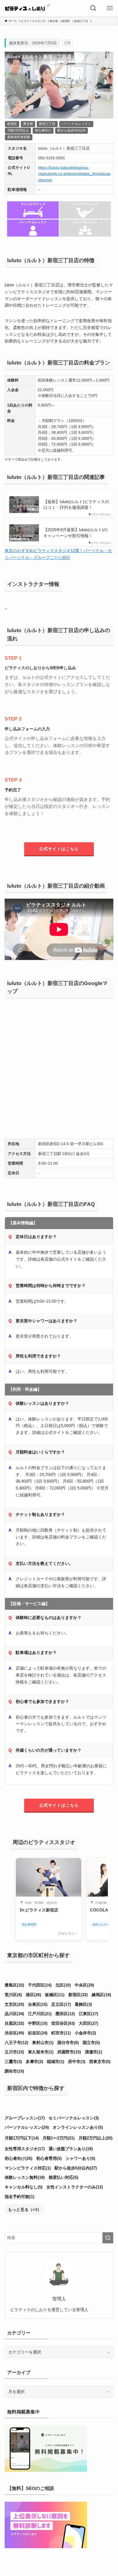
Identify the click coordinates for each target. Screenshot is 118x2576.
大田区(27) (88, 2023)
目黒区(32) (14, 2023)
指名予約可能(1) (19, 2197)
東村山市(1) (43, 2043)
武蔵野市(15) (69, 2052)
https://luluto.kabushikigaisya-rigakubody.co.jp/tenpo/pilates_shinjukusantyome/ (74, 174)
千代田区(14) (40, 1985)
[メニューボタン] (110, 8)
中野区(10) (38, 2023)
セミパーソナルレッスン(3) (74, 2118)
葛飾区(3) (83, 2004)
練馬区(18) (101, 1995)
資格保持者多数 (19, 137)
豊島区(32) (14, 1985)
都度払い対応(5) (63, 2177)
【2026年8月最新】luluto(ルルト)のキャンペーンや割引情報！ (75, 533)
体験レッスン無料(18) (25, 2177)
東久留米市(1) (41, 2052)
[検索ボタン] (93, 8)
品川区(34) (14, 2014)
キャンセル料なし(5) (24, 2187)
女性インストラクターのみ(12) (75, 2187)
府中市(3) (77, 2061)
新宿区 (12, 124)
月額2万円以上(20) (95, 2138)
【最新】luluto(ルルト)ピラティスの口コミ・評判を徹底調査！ (76, 505)
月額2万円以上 (18, 130)
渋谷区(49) (14, 2033)
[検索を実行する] (108, 2238)
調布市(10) (14, 2071)
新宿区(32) (78, 1995)
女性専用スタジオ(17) (25, 2149)
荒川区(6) (13, 1995)
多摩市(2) (34, 2061)
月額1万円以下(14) (22, 2138)
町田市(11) (61, 2033)
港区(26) (33, 1995)
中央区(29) (84, 1985)
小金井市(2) (85, 2033)
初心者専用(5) (49, 2158)
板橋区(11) (55, 1995)
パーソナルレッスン (76, 124)
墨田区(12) (65, 2014)
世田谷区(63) (63, 2023)
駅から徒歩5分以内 (71, 130)
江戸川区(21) (40, 2014)
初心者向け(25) (19, 2158)
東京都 (28, 124)
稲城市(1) (56, 2061)
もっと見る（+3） (25, 2209)
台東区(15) (38, 2004)
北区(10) (63, 1985)
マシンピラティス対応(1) (28, 2168)
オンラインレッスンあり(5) (78, 2127)
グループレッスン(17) (25, 2118)
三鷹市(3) (13, 2061)
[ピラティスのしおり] (27, 8)
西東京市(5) (100, 2061)
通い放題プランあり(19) (71, 2149)
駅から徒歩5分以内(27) (76, 2168)
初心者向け (43, 130)
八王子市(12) (16, 2043)
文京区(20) (14, 2004)
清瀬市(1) (93, 2052)
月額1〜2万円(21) (59, 2138)
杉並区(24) (38, 2033)
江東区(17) (88, 2014)
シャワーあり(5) (80, 2158)
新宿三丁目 (47, 124)
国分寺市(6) (68, 2043)
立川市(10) (14, 2052)
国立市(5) (91, 2043)
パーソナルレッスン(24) (27, 2127)
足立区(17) (61, 2004)
